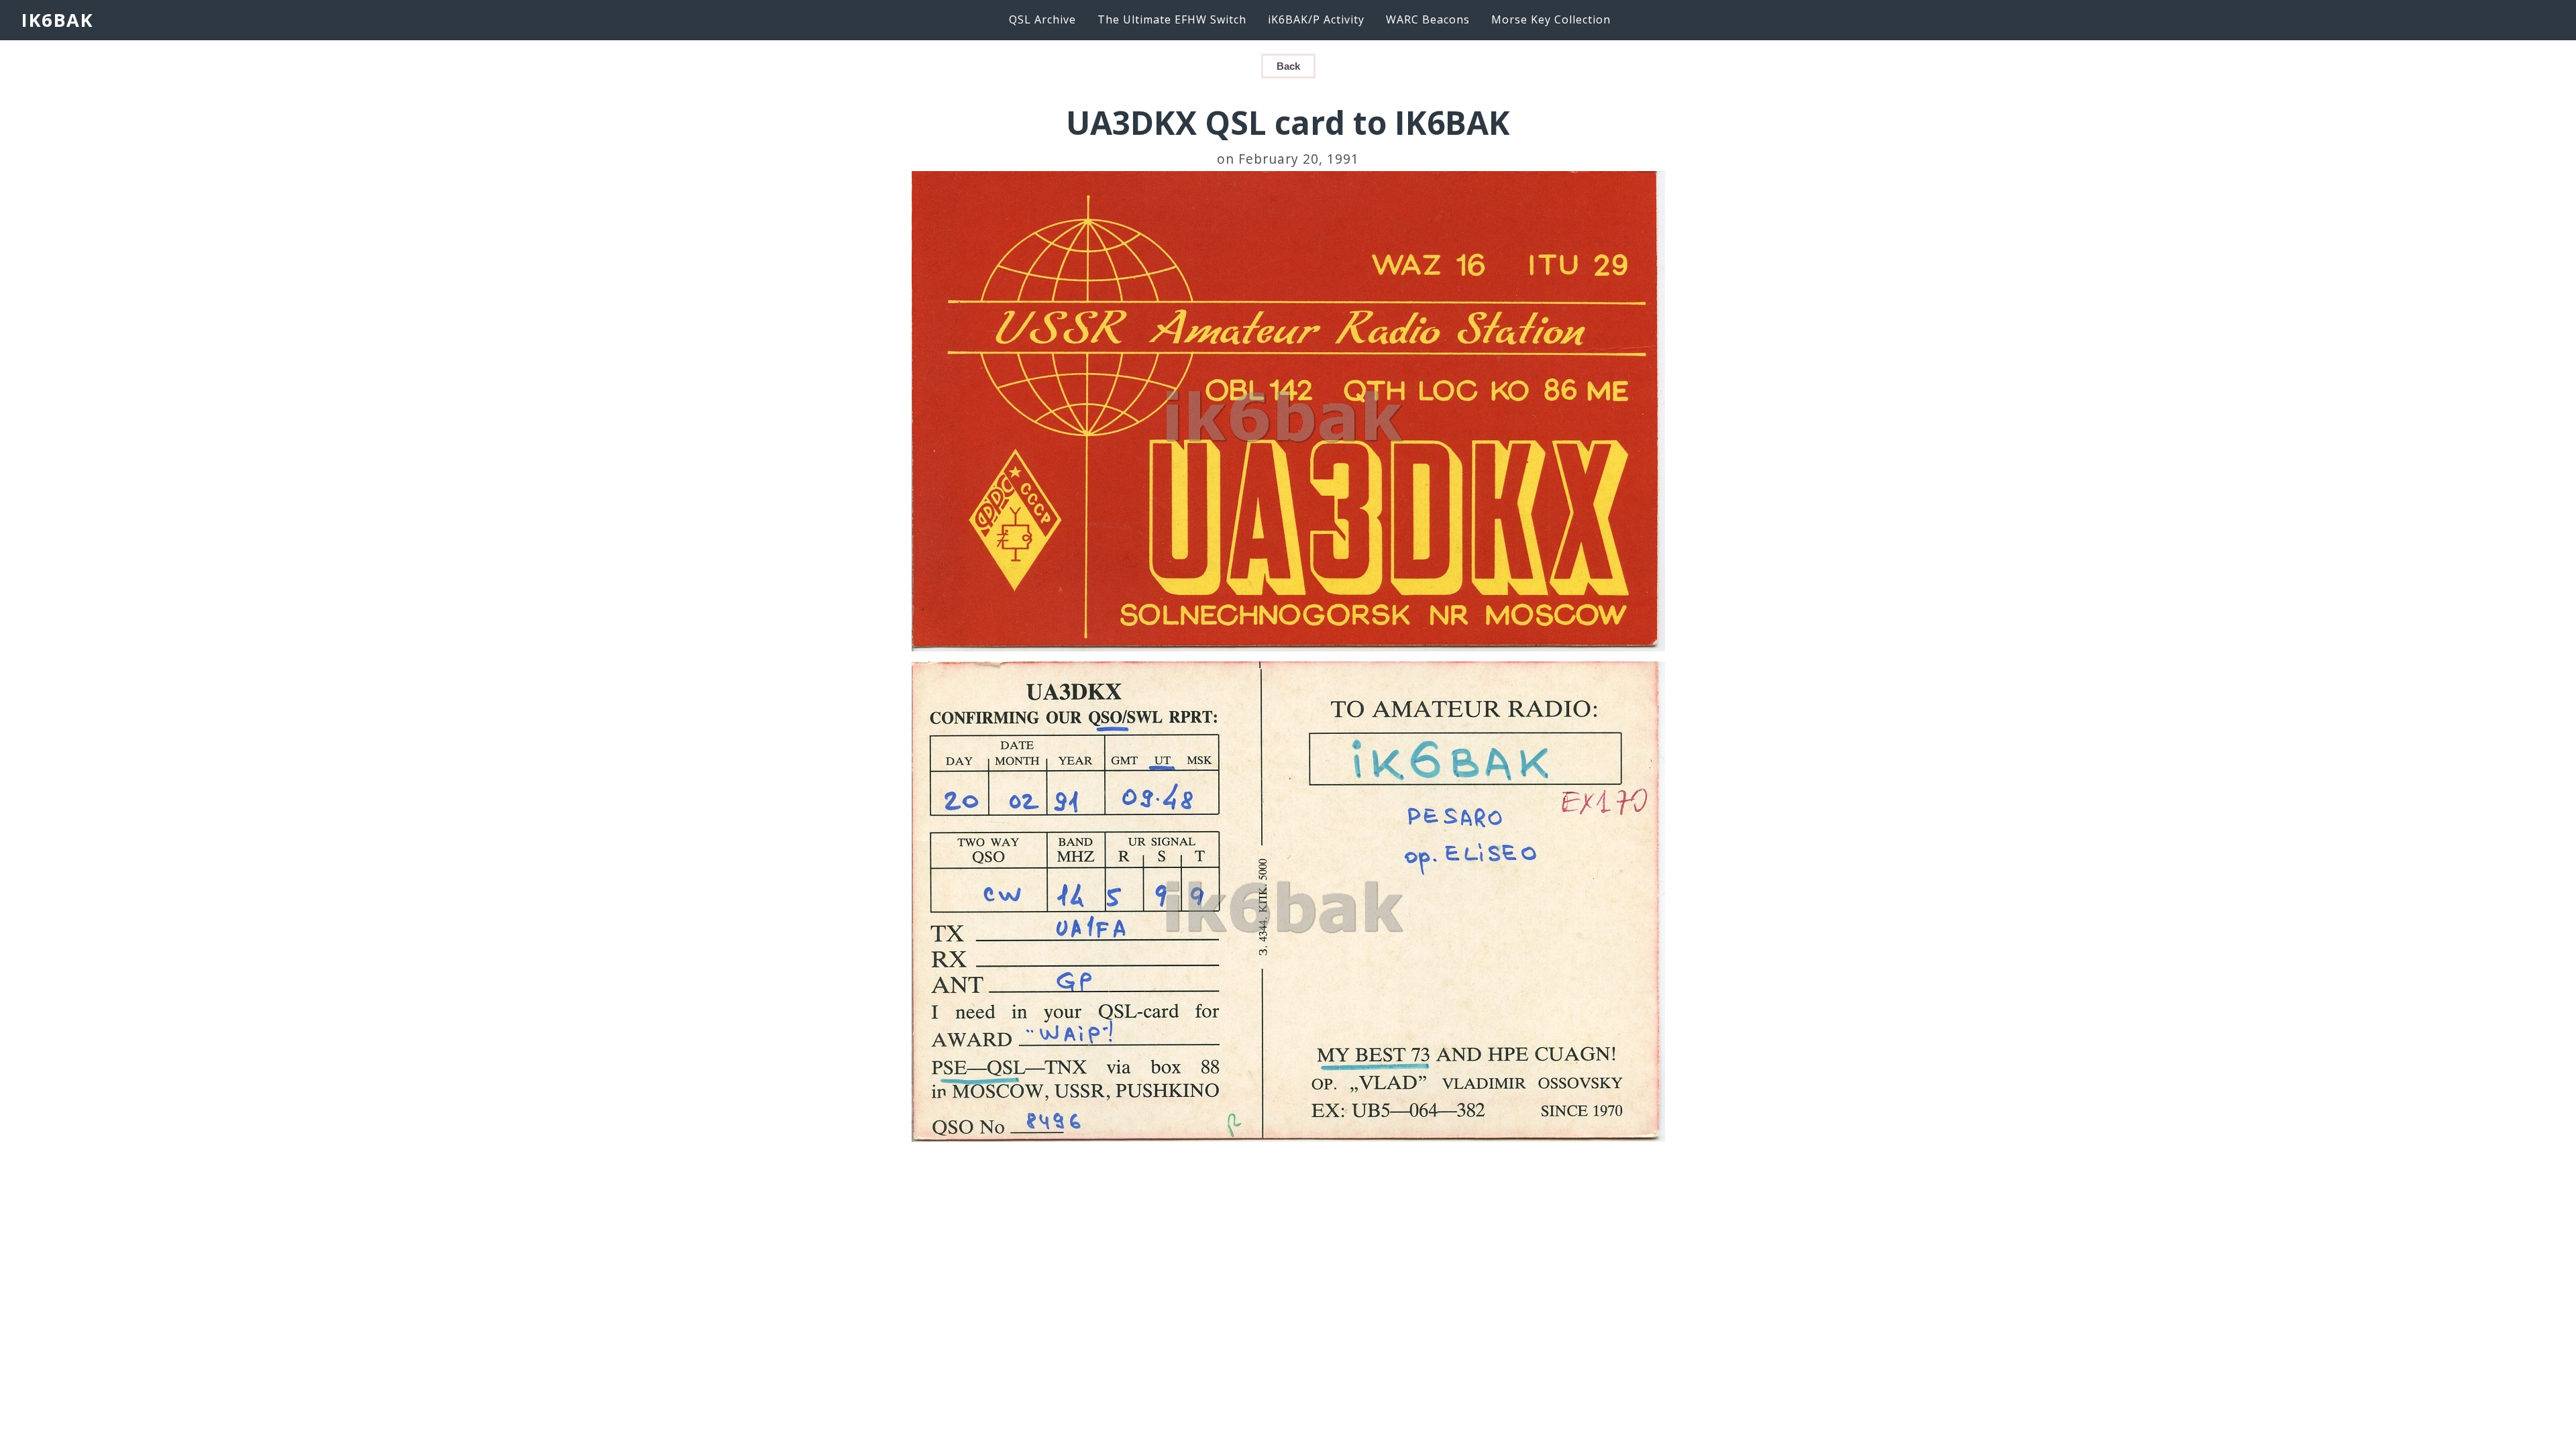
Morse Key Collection (1551, 19)
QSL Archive (1042, 19)
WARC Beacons (1428, 19)
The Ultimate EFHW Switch (1172, 19)
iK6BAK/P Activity (1316, 19)
